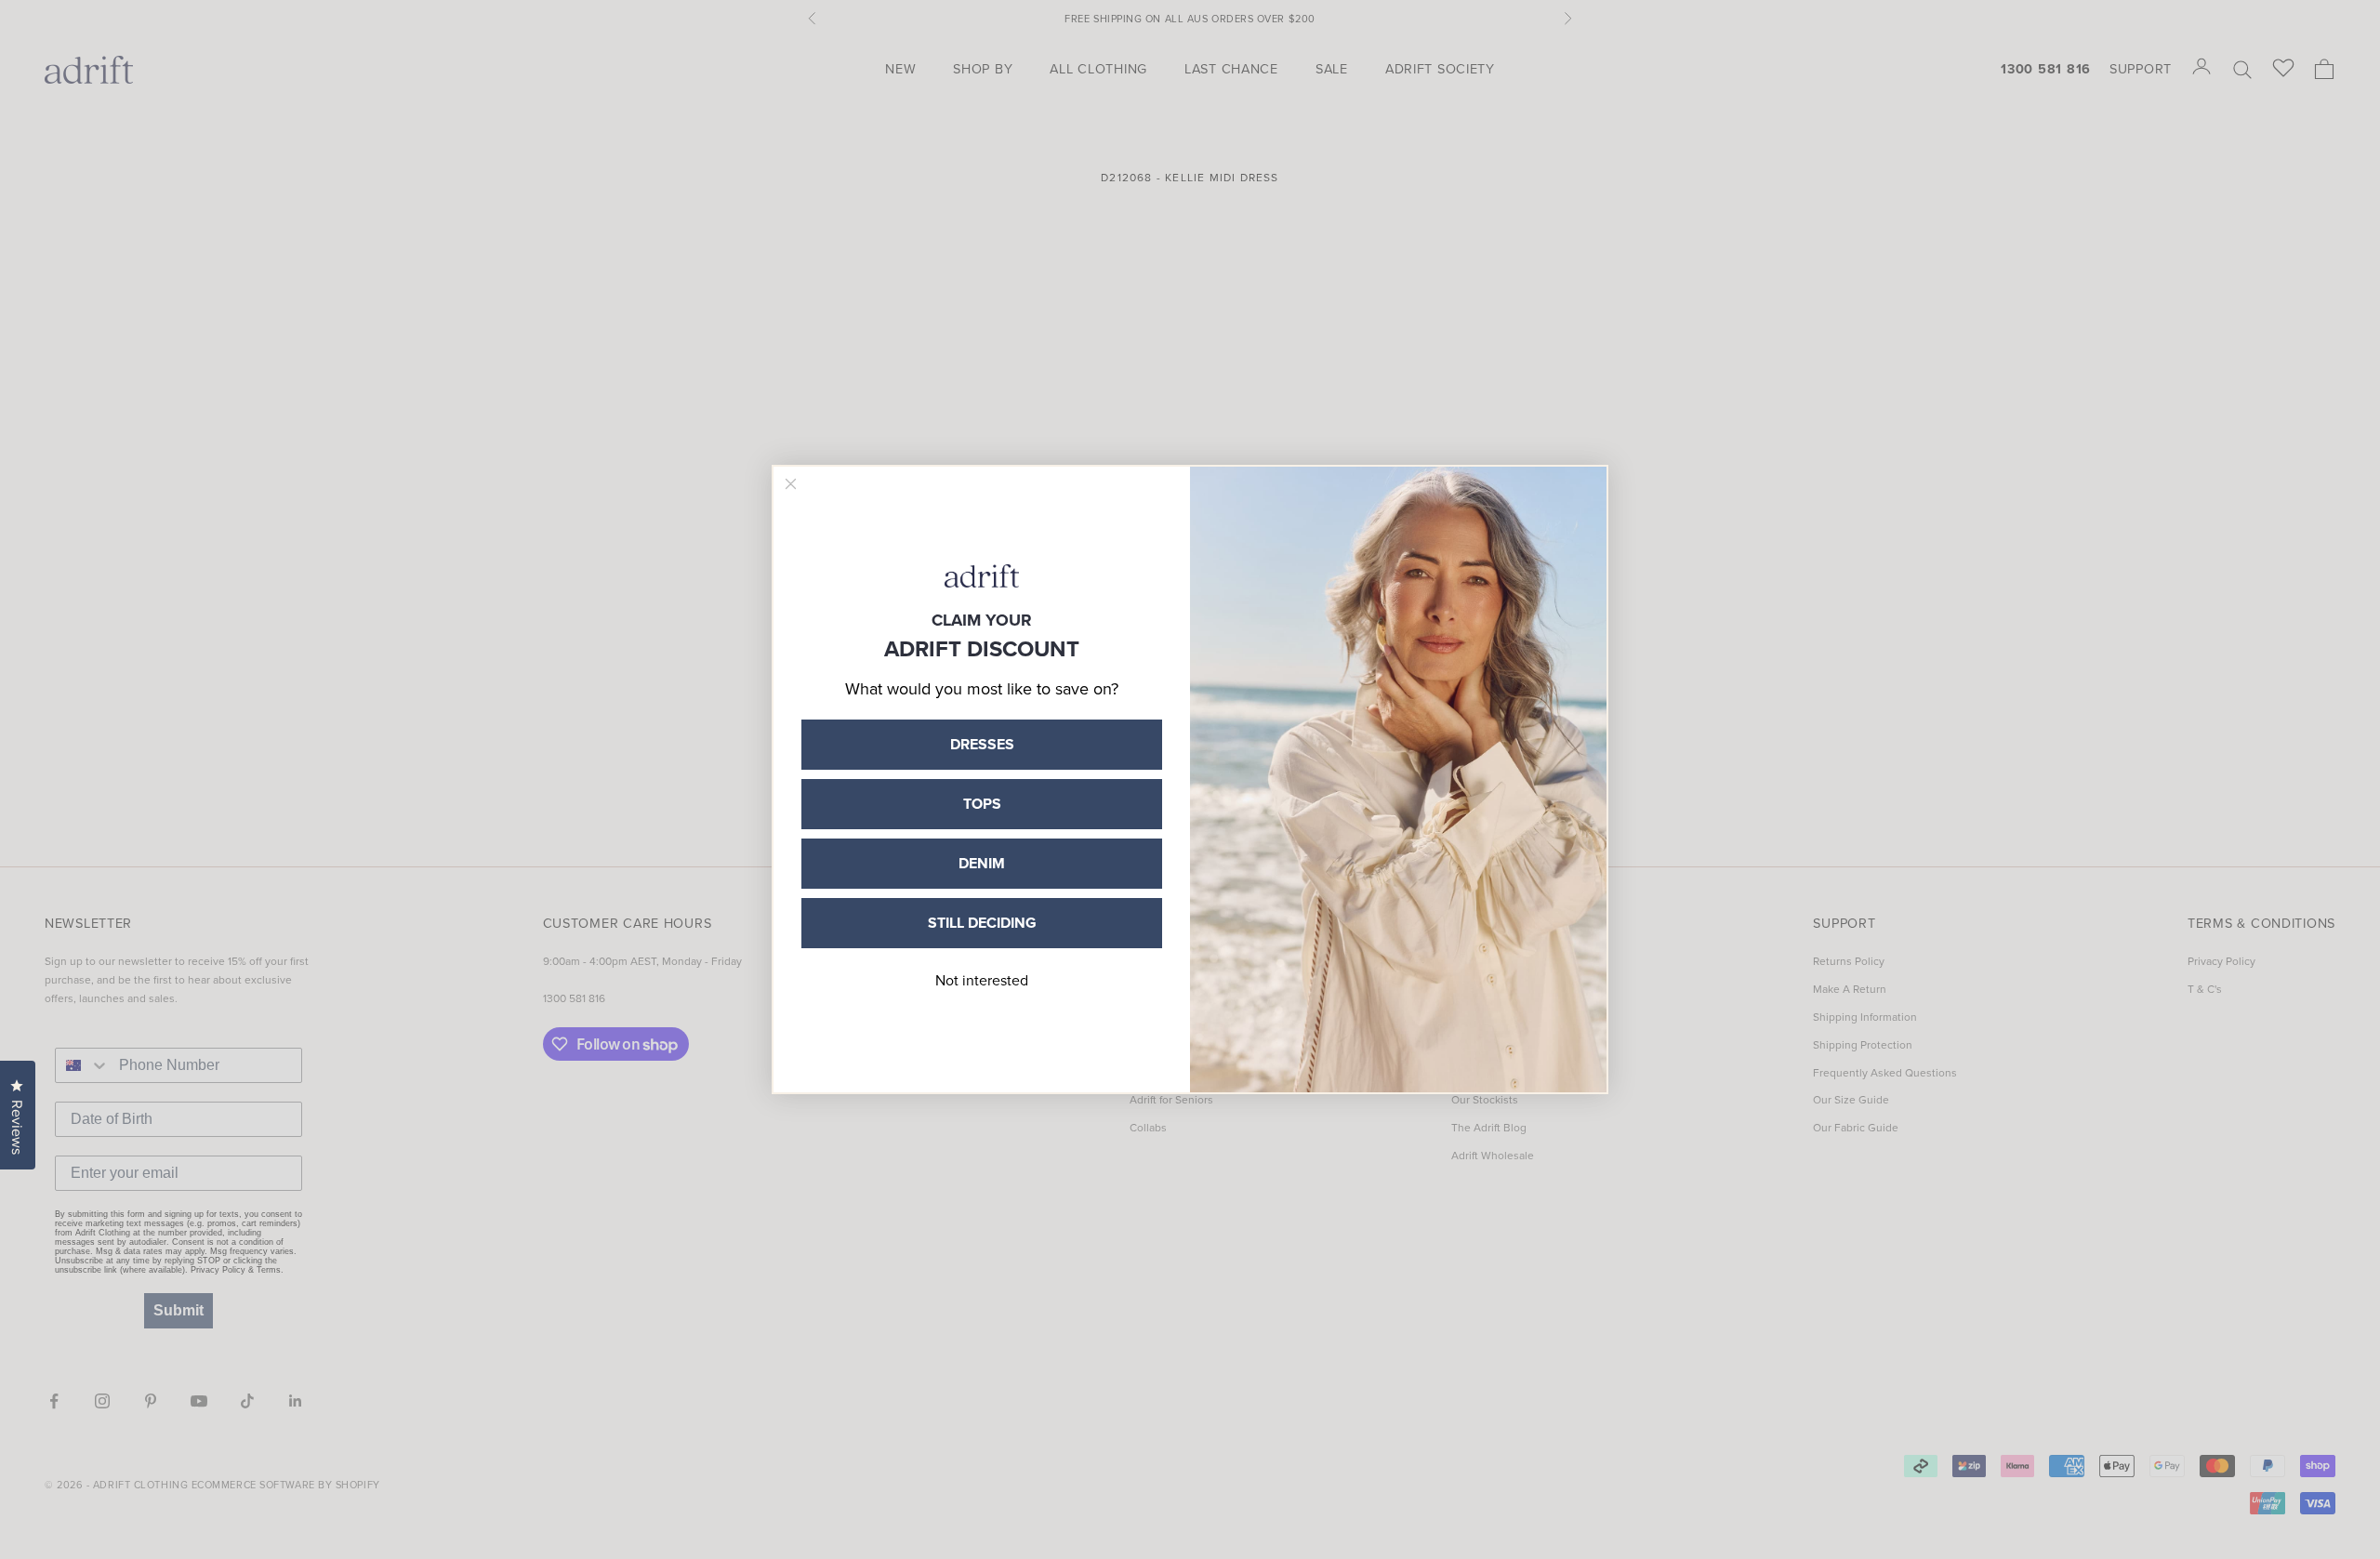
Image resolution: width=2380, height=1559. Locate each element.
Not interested (982, 980)
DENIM (982, 863)
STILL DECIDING (982, 923)
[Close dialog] (791, 484)
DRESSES (982, 744)
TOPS (982, 804)
